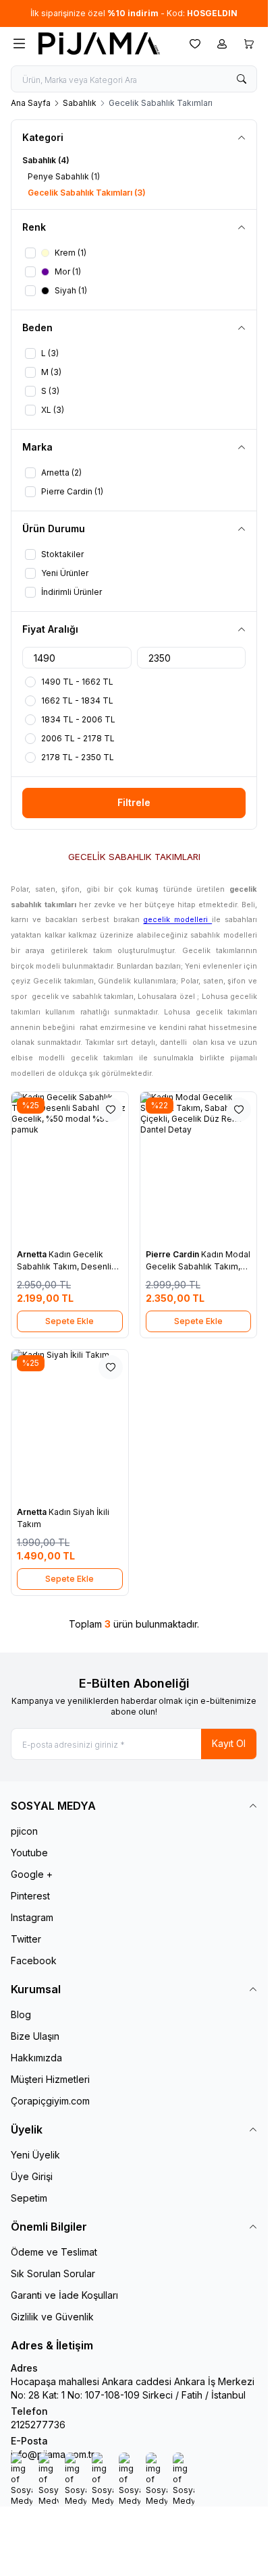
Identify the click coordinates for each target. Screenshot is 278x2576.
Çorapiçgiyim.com (50, 2101)
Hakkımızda (36, 2058)
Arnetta (33, 1254)
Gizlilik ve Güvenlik (52, 2317)
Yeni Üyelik (35, 2155)
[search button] (242, 79)
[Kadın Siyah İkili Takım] (70, 1425)
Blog (21, 2014)
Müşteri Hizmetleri (50, 2079)
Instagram (32, 1917)
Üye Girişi (32, 2176)
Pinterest (30, 1896)
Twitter (26, 1939)
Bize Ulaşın (35, 2036)
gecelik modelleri (177, 920)
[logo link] (103, 44)
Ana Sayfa (31, 103)
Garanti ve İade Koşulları (64, 2295)
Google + (32, 1874)
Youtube (29, 1853)
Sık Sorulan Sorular (53, 2273)
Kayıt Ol (229, 1743)
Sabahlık (80, 103)
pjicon (24, 1831)
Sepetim (29, 2198)
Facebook (34, 1960)
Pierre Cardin (173, 1254)
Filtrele (134, 802)
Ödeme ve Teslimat (54, 2252)
